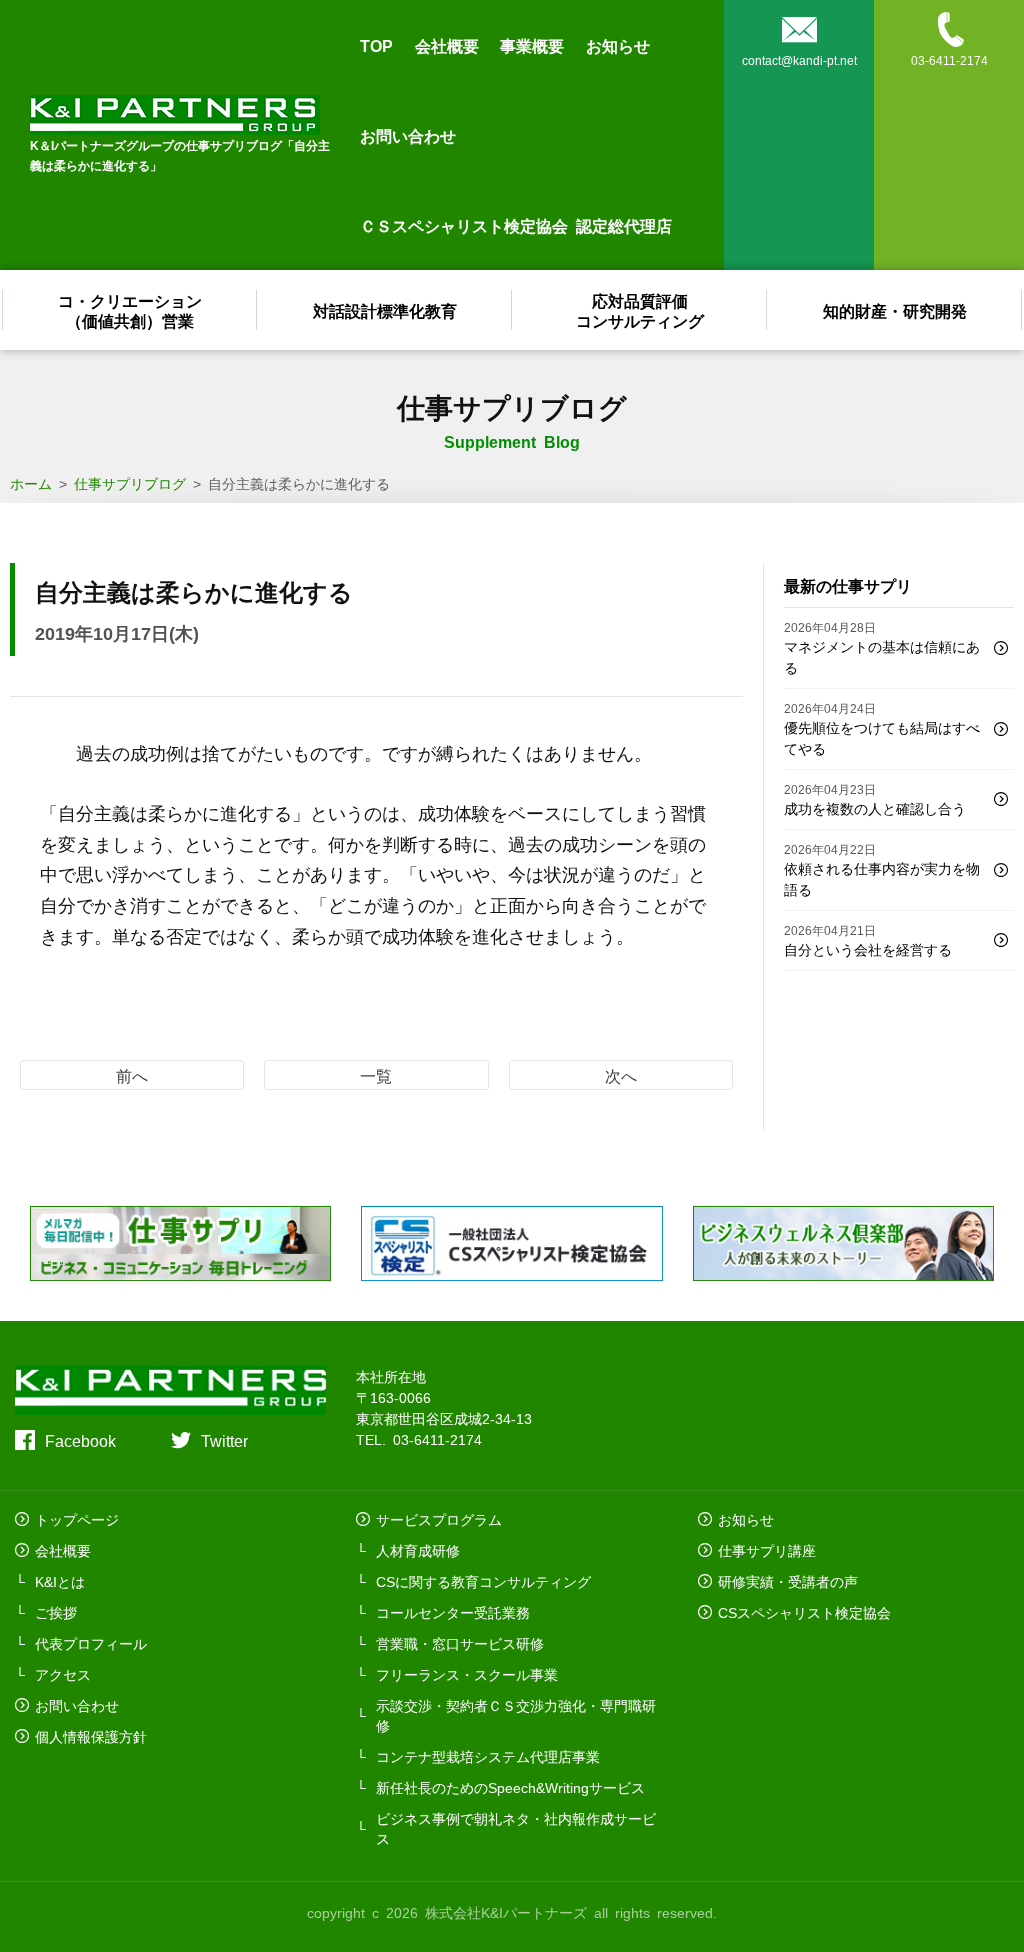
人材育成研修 (418, 1550)
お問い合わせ (408, 135)
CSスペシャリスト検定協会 (804, 1612)
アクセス (63, 1674)
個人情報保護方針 (91, 1736)
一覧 (376, 1075)
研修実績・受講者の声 (788, 1581)
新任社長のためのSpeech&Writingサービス (510, 1787)
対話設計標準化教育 (385, 310)
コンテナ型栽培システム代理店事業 (488, 1756)
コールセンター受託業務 (453, 1612)
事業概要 (532, 45)
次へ (621, 1075)
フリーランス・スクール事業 (467, 1674)
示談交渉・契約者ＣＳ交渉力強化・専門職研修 (516, 1715)
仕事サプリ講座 (767, 1550)
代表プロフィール (91, 1643)
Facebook (80, 1440)
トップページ (77, 1519)
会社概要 (447, 45)
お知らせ (618, 45)
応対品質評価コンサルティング (640, 310)
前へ (132, 1075)
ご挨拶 (56, 1612)
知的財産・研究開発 (895, 310)
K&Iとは (60, 1581)
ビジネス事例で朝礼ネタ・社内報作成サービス (516, 1828)
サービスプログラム (439, 1519)
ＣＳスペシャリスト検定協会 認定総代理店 (516, 225)
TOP (376, 45)
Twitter (224, 1440)
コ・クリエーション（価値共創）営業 (130, 310)
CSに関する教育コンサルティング (483, 1581)
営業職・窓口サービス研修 (460, 1643)
